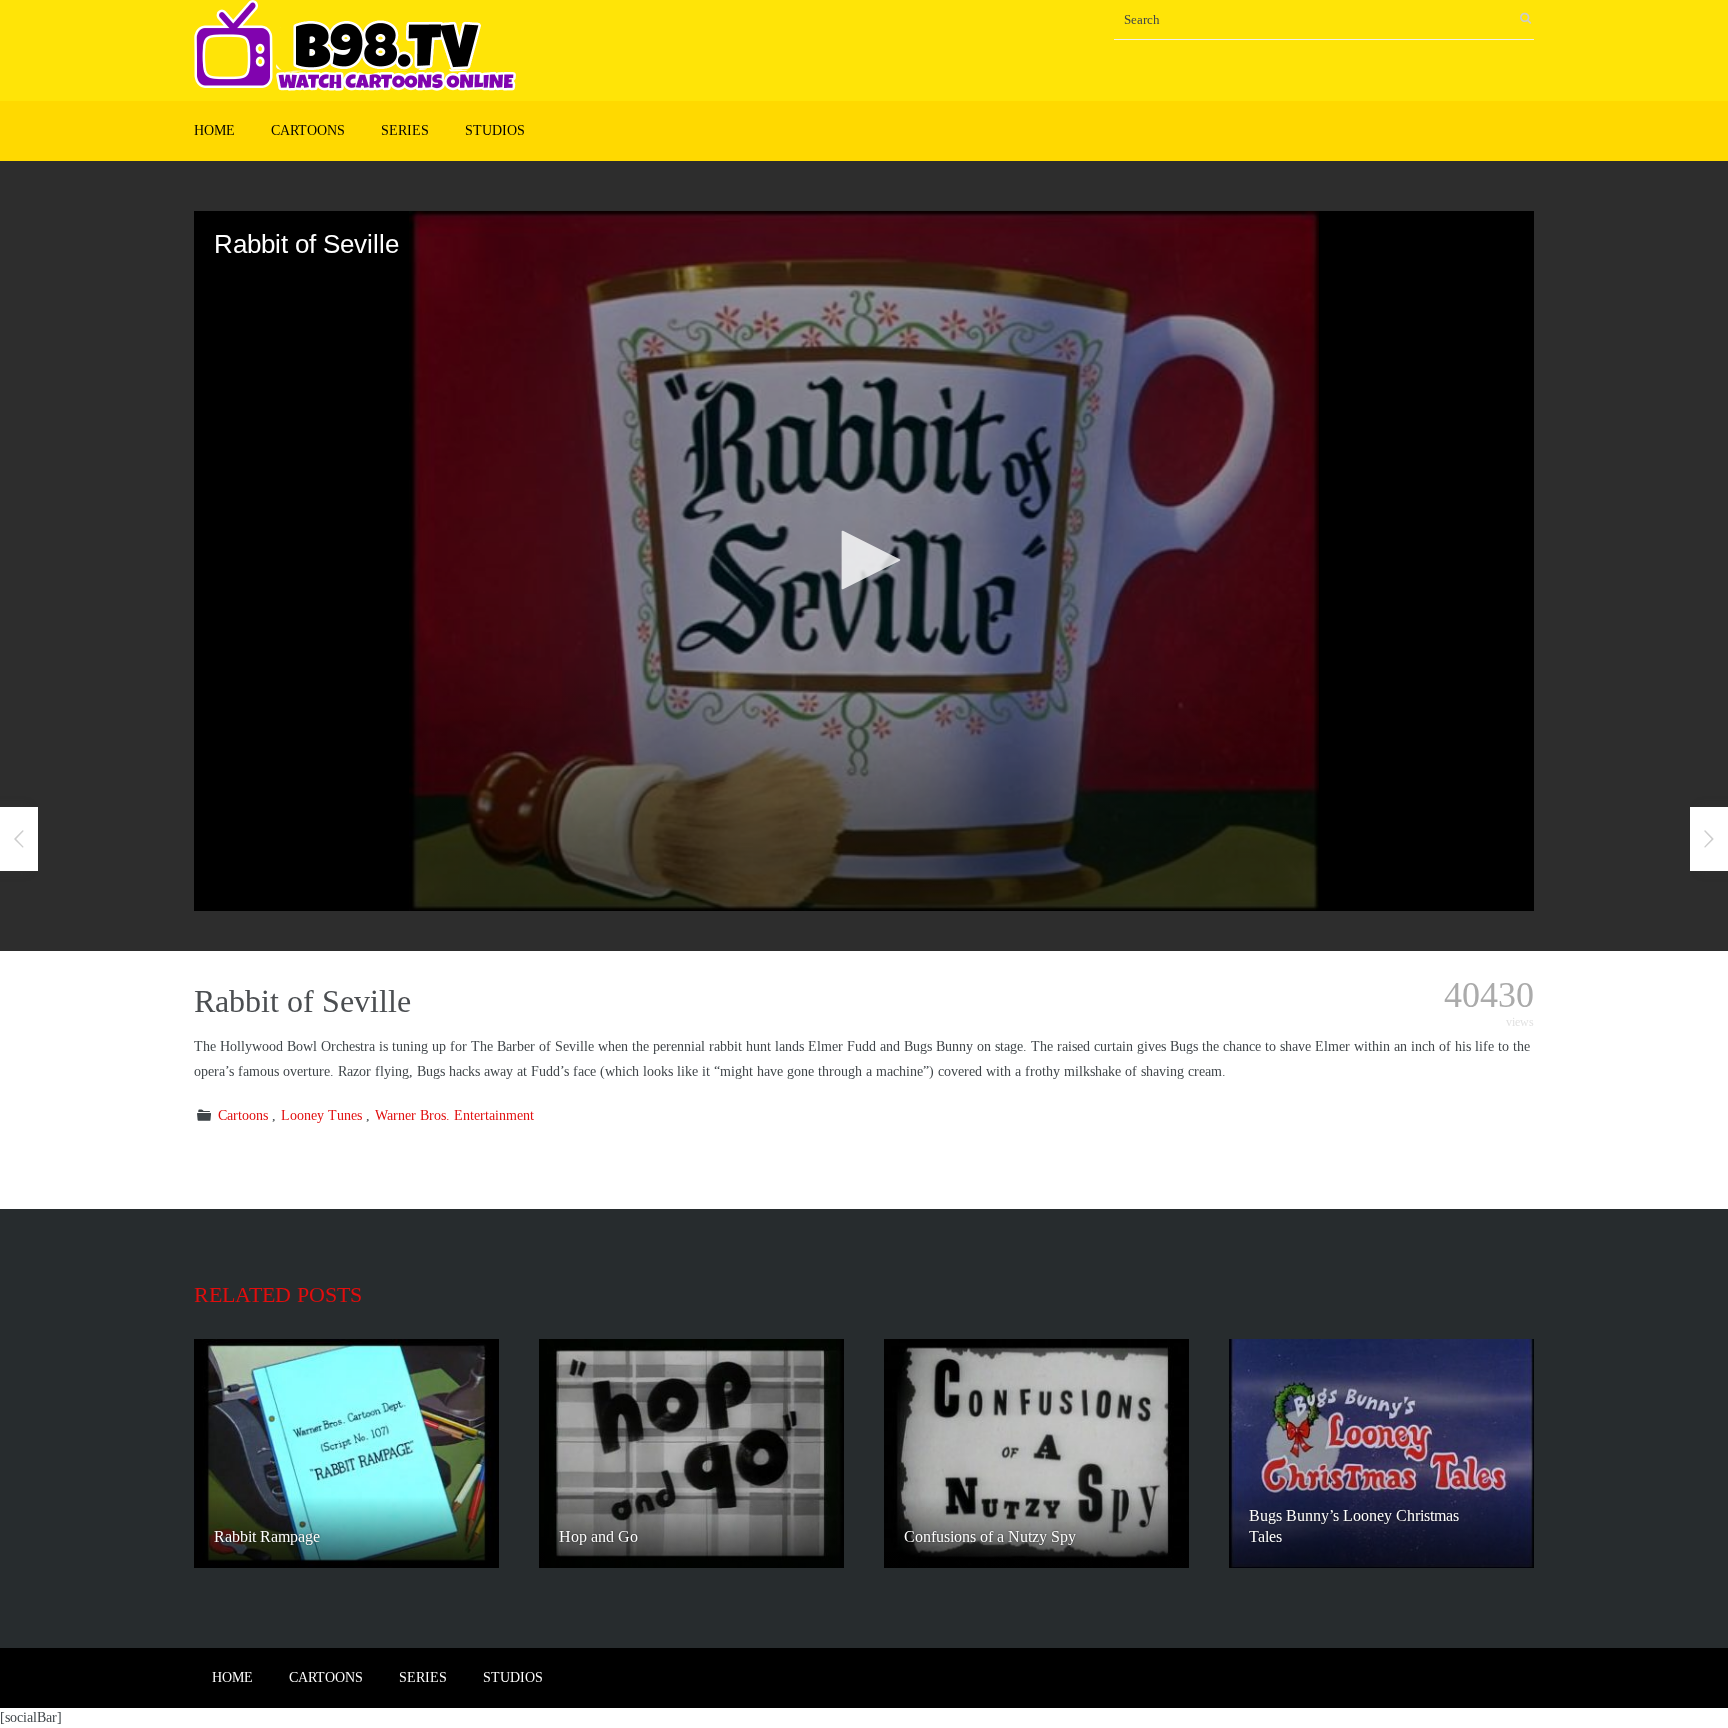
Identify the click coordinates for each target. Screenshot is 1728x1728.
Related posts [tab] (278, 1294)
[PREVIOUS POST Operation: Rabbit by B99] (19, 839)
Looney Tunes (321, 1115)
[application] (864, 561)
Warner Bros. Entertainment (454, 1115)
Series (405, 130)
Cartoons (308, 130)
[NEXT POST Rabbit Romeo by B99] (1709, 839)
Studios (495, 130)
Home (214, 130)
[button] (864, 560)
